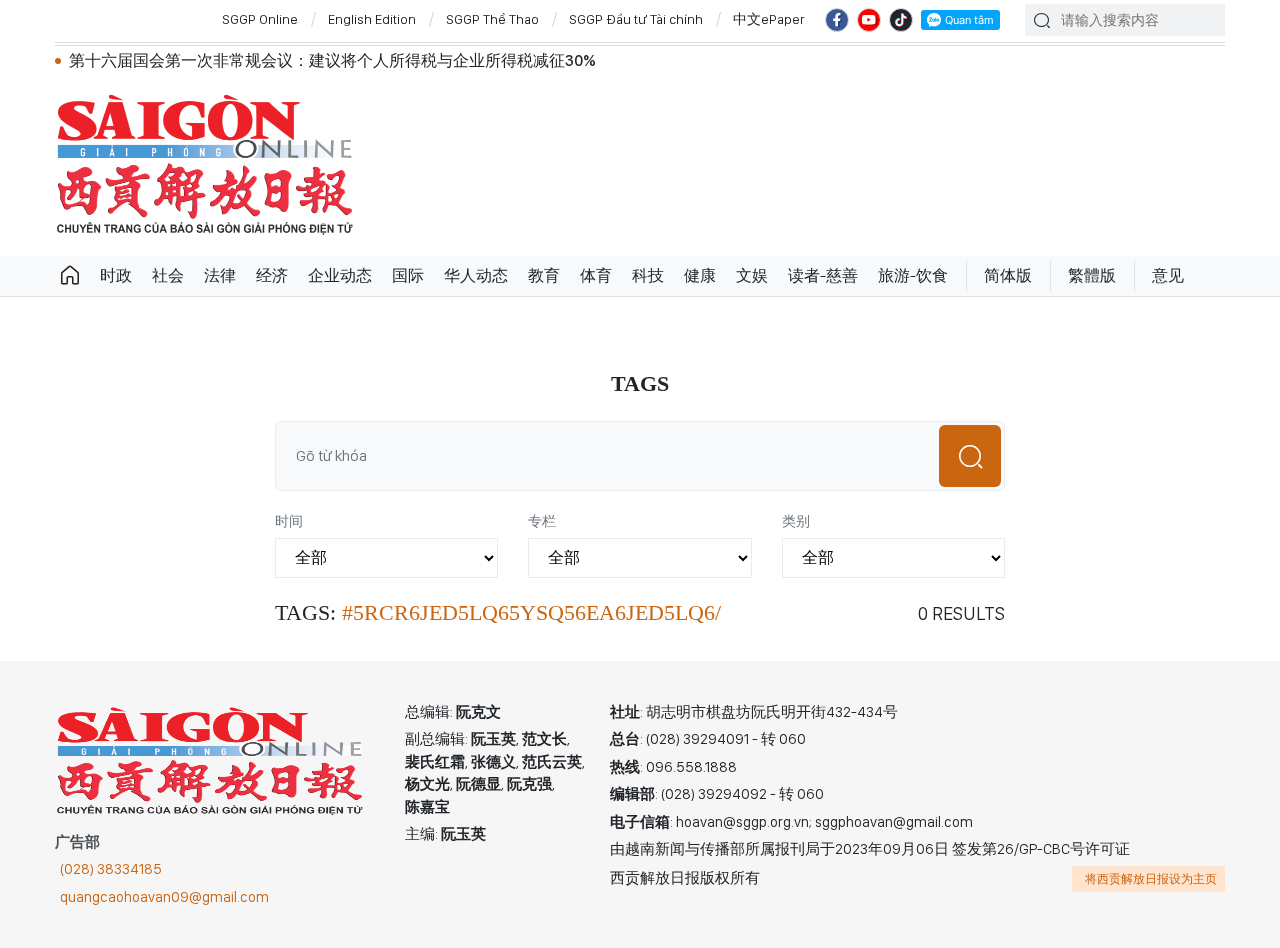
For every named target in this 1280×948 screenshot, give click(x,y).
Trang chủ (70, 276)
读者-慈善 (823, 275)
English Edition (372, 19)
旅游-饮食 (913, 275)
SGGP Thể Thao (492, 19)
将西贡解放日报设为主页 (1151, 879)
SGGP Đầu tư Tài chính (636, 19)
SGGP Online (260, 19)
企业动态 (340, 275)
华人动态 (476, 275)
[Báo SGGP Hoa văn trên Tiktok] (901, 20)
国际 (408, 275)
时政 (116, 275)
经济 (272, 275)
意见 (1168, 275)
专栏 (542, 521)
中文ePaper (769, 19)
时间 (289, 521)
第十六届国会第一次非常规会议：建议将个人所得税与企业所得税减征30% (332, 60)
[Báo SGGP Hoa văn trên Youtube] (869, 20)
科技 (648, 275)
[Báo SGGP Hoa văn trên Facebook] (837, 20)
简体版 (1008, 275)
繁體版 (1092, 275)
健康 (700, 275)
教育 (544, 275)
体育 (596, 275)
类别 (796, 521)
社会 (168, 275)
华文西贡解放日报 (205, 164)
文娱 (752, 275)
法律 (220, 275)
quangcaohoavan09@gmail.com (164, 897)
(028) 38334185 (111, 869)
